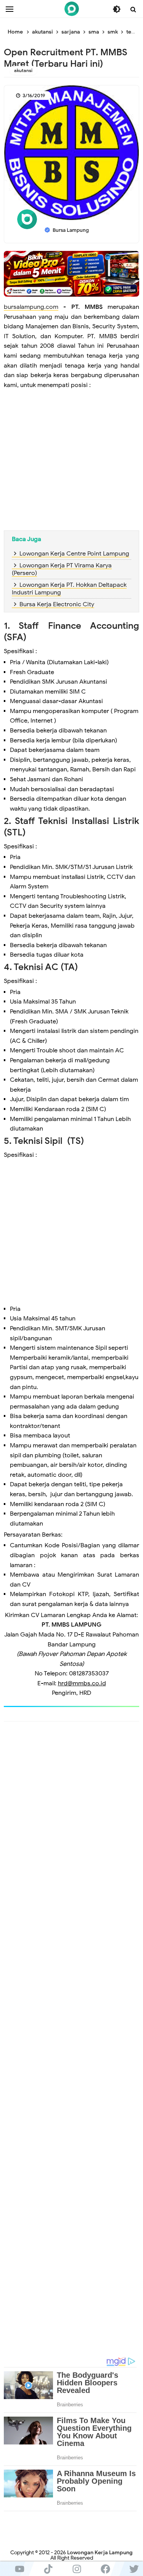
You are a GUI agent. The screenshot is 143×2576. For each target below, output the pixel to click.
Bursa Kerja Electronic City (57, 604)
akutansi (23, 70)
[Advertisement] (71, 466)
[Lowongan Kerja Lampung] (72, 9)
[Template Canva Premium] (71, 273)
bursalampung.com (31, 307)
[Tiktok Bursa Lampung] (48, 2569)
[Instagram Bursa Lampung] (77, 2569)
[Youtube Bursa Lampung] (20, 2569)
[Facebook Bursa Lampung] (105, 2569)
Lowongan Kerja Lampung (100, 2553)
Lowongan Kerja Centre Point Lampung (74, 554)
